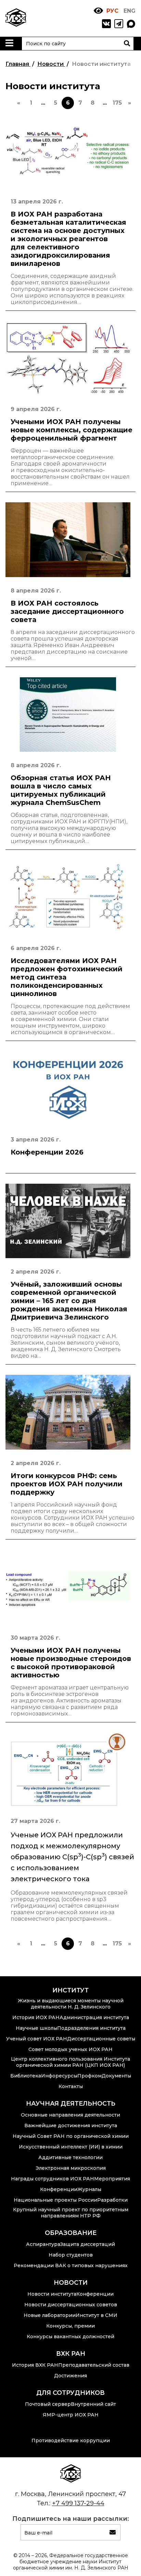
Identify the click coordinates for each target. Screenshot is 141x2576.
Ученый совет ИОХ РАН (37, 2039)
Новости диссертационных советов (71, 2305)
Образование (71, 2233)
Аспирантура (43, 2244)
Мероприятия (112, 2179)
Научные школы (36, 2028)
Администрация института (94, 2017)
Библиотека (26, 2076)
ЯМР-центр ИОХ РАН (71, 2415)
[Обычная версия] (98, 11)
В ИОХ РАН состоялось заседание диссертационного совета (67, 611)
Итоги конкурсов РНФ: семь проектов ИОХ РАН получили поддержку (67, 1484)
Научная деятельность (71, 2104)
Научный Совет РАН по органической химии (71, 2136)
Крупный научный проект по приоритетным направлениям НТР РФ (71, 2213)
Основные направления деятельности (70, 2115)
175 (117, 103)
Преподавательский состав (94, 2365)
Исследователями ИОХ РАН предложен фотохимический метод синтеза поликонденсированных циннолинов (67, 977)
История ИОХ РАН (36, 2017)
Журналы (89, 2189)
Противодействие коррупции (71, 2440)
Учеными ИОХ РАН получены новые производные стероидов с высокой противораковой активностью (71, 1663)
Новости (71, 2283)
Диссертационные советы (101, 2039)
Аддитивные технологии (70, 2157)
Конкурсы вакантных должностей (70, 2337)
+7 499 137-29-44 (78, 2503)
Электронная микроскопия (71, 2168)
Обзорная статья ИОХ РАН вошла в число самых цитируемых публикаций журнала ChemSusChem (61, 790)
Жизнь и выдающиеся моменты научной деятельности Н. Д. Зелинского (71, 2004)
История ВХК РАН (35, 2365)
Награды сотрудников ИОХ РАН (53, 2179)
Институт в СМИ (97, 2315)
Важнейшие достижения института (71, 2126)
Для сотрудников (70, 2393)
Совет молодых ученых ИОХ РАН (70, 2049)
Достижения (70, 2376)
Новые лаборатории (50, 2315)
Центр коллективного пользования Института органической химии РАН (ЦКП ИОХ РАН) (70, 2062)
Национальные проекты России (55, 2200)
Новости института (52, 2294)
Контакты (71, 2086)
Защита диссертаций (88, 2244)
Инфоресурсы (59, 2076)
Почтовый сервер (48, 2404)
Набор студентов (71, 2255)
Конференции (59, 2189)
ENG (130, 11)
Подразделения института (91, 2028)
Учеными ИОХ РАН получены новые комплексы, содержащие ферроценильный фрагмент (72, 430)
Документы (116, 2076)
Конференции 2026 (47, 1152)
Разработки (112, 2200)
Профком (89, 2076)
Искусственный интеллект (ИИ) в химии (71, 2147)
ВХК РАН (71, 2354)
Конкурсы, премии (70, 2326)
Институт (70, 1990)
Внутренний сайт (93, 2404)
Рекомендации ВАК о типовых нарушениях (71, 2265)
